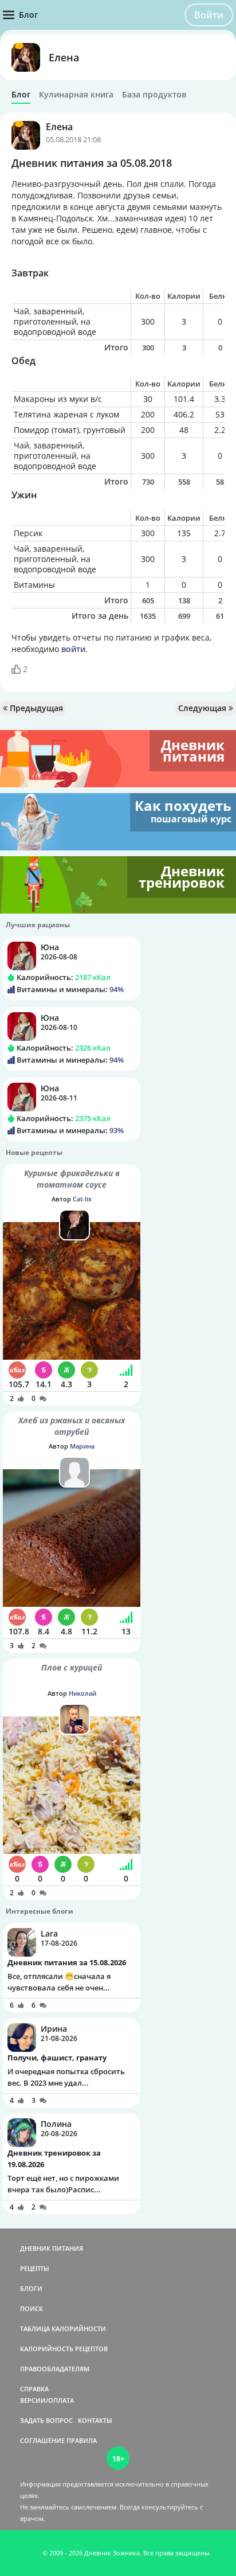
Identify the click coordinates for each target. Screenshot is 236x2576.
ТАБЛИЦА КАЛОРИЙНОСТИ (63, 2329)
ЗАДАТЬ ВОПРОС (46, 2420)
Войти (209, 15)
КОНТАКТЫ (95, 2420)
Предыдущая (35, 708)
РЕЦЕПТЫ (35, 2268)
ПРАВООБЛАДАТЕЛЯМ (55, 2369)
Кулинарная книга (76, 95)
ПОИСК (32, 2308)
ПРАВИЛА (82, 2440)
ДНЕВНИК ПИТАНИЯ (52, 2248)
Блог (21, 95)
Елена (64, 57)
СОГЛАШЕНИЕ (42, 2440)
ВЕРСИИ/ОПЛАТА (47, 2400)
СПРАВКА (34, 2389)
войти (73, 649)
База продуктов (154, 95)
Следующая (203, 708)
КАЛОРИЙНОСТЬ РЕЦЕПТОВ (64, 2349)
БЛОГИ (31, 2288)
